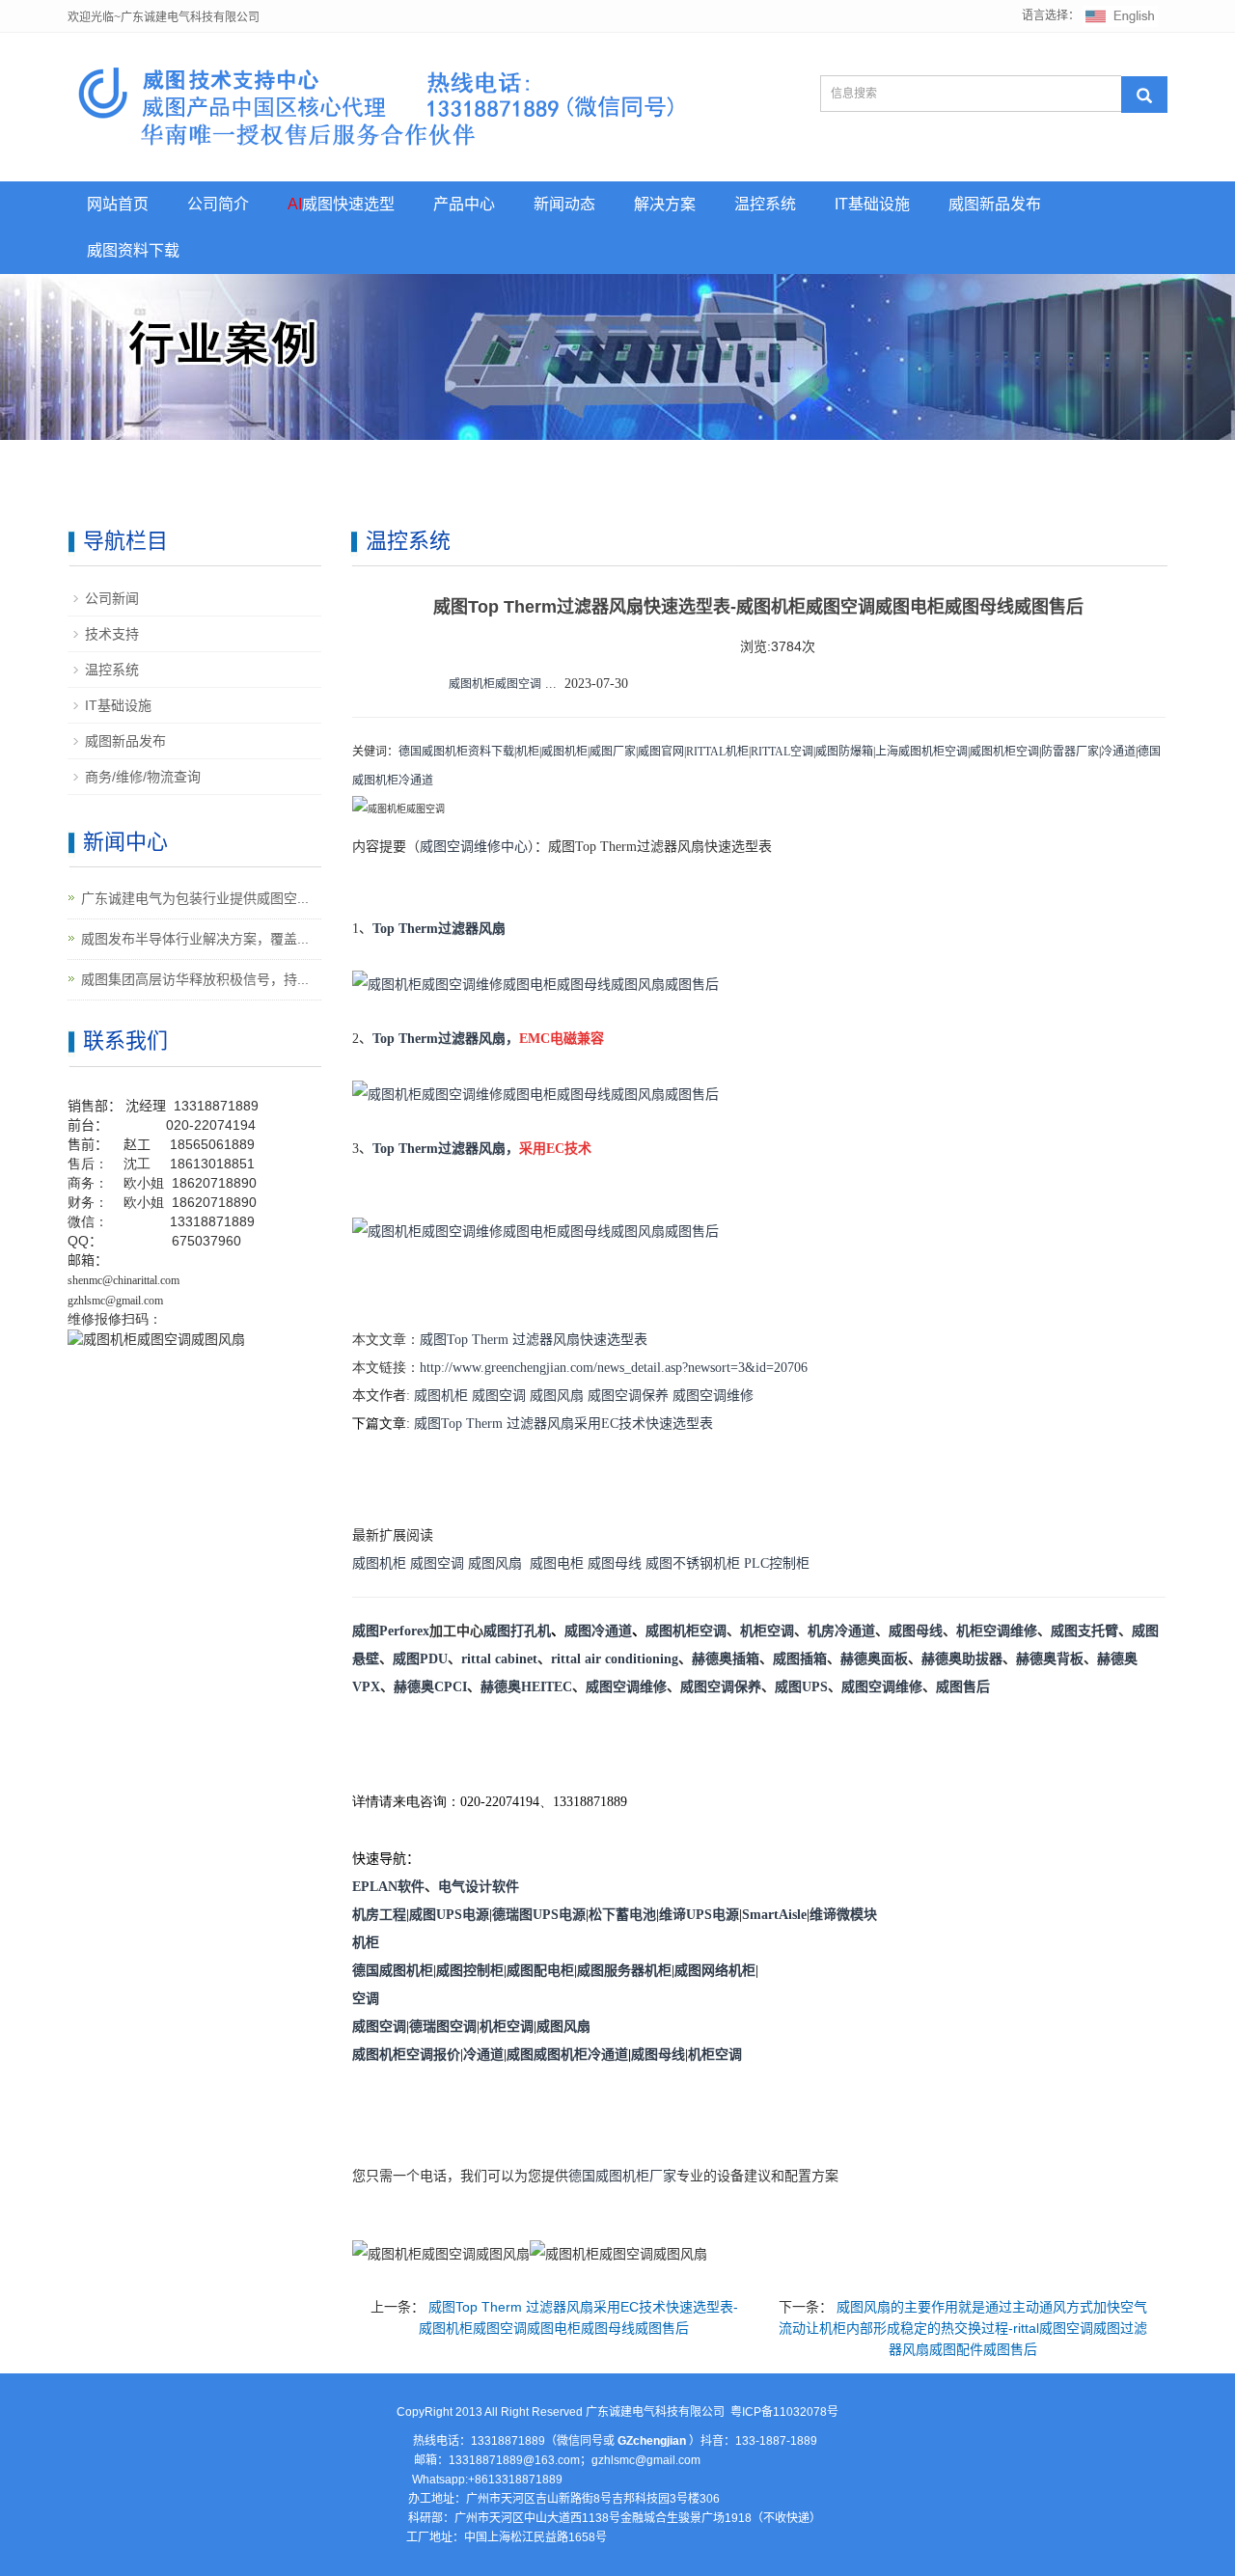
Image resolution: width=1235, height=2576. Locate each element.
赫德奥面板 (874, 1659)
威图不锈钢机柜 (693, 1563)
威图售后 (963, 1687)
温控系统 (765, 204)
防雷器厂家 (1070, 752)
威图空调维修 (713, 1396)
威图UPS (801, 1687)
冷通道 (1118, 752)
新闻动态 (564, 204)
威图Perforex (391, 1631)
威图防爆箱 (844, 752)
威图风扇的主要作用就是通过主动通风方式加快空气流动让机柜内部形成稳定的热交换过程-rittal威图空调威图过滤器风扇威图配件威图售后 (963, 2328)
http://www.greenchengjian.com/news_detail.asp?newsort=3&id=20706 (614, 1368)
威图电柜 (557, 1563)
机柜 (528, 752)
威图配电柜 (540, 1971)
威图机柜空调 (1004, 752)
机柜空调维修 (997, 1631)
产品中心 (464, 204)
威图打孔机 (517, 1631)
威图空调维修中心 (474, 847)
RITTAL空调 (782, 752)
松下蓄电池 (622, 1915)
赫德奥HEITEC (526, 1687)
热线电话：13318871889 (479, 2441)
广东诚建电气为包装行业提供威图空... (195, 898)
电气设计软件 (479, 1887)
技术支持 (112, 634)
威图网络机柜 (715, 1971)
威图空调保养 (628, 1396)
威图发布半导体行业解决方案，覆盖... (195, 939)
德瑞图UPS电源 (539, 1915)
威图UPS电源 (449, 1915)
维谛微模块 (843, 1915)
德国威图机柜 (393, 1971)
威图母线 (615, 1563)
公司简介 (218, 204)
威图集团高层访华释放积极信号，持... (195, 979)
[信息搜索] (1144, 95)
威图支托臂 (1084, 1631)
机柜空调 (767, 1631)
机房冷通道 (841, 1631)
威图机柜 (564, 752)
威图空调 (499, 1396)
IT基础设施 (872, 204)
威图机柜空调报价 (406, 2055)
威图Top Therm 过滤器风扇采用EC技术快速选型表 (563, 1424)
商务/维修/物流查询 (143, 777)
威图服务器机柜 (624, 1971)
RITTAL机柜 (717, 752)
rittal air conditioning (615, 1659)
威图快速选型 (341, 204)
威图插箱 (800, 1659)
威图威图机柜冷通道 (567, 2055)
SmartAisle (774, 1915)
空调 (366, 1999)
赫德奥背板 (1050, 1659)
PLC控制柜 (777, 1563)
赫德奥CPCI (430, 1687)
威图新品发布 (995, 204)
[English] (1120, 15)
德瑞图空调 (443, 2027)
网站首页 (118, 204)
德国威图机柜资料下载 (456, 752)
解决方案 (665, 204)
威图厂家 (613, 752)
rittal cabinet (499, 1659)
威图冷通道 (598, 1631)
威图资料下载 (133, 250)
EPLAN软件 (388, 1887)
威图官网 (661, 752)
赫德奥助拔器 (962, 1659)
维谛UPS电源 (699, 1915)
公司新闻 (112, 598)
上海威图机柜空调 (921, 752)
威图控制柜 (470, 1971)
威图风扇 (557, 1396)
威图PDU (420, 1659)
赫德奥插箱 (726, 1659)
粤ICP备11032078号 (784, 2412)
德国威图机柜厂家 (622, 2176)
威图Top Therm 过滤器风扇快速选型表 (534, 1340)
